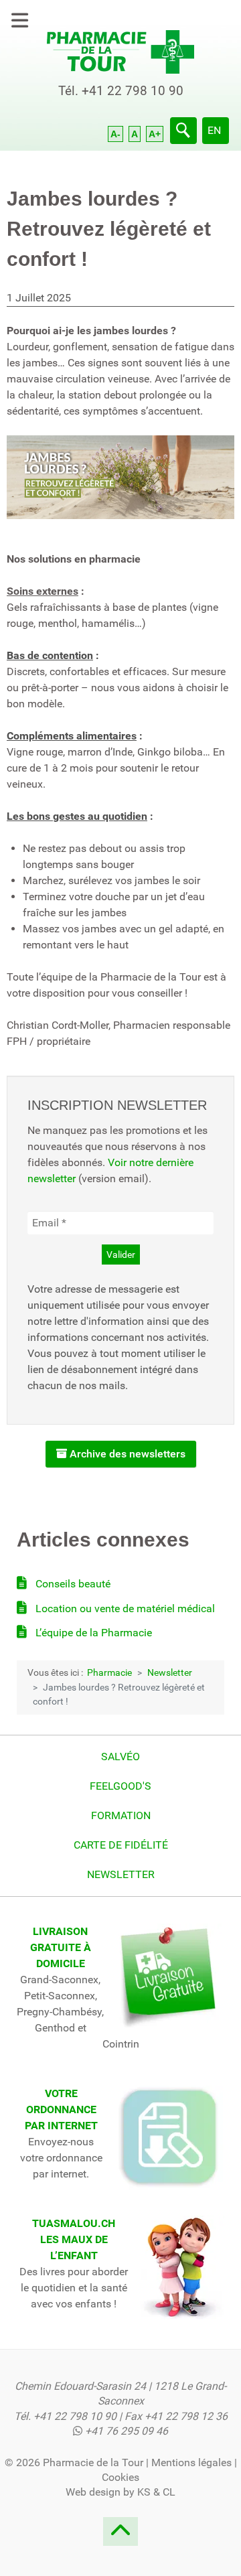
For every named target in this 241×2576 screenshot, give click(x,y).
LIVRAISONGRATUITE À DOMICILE (61, 1947)
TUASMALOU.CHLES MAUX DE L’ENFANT (74, 2239)
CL (169, 2492)
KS (144, 2492)
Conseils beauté (72, 1584)
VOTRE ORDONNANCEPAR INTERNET (61, 2109)
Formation (121, 1815)
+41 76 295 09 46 (127, 2431)
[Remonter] (120, 2535)
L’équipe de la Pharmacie (92, 1633)
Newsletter (121, 1874)
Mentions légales (191, 2462)
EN (214, 130)
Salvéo (120, 1757)
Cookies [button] (120, 2477)
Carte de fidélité (121, 1845)
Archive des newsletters (126, 1454)
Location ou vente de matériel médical (124, 1608)
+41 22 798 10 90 (133, 91)
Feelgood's (120, 1786)
